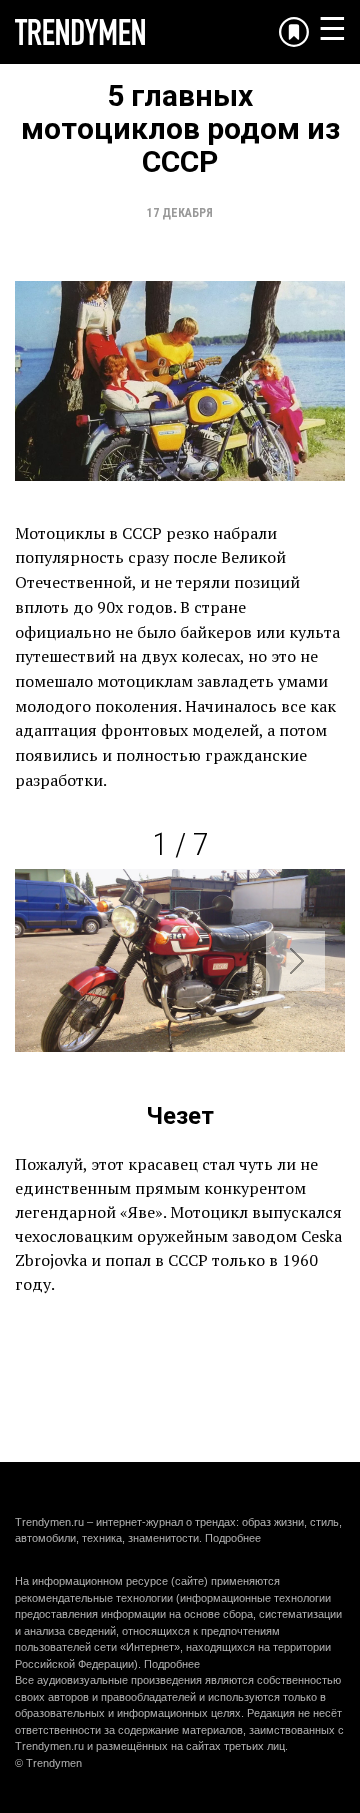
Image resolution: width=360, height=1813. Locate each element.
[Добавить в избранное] (294, 32)
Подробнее (233, 1538)
